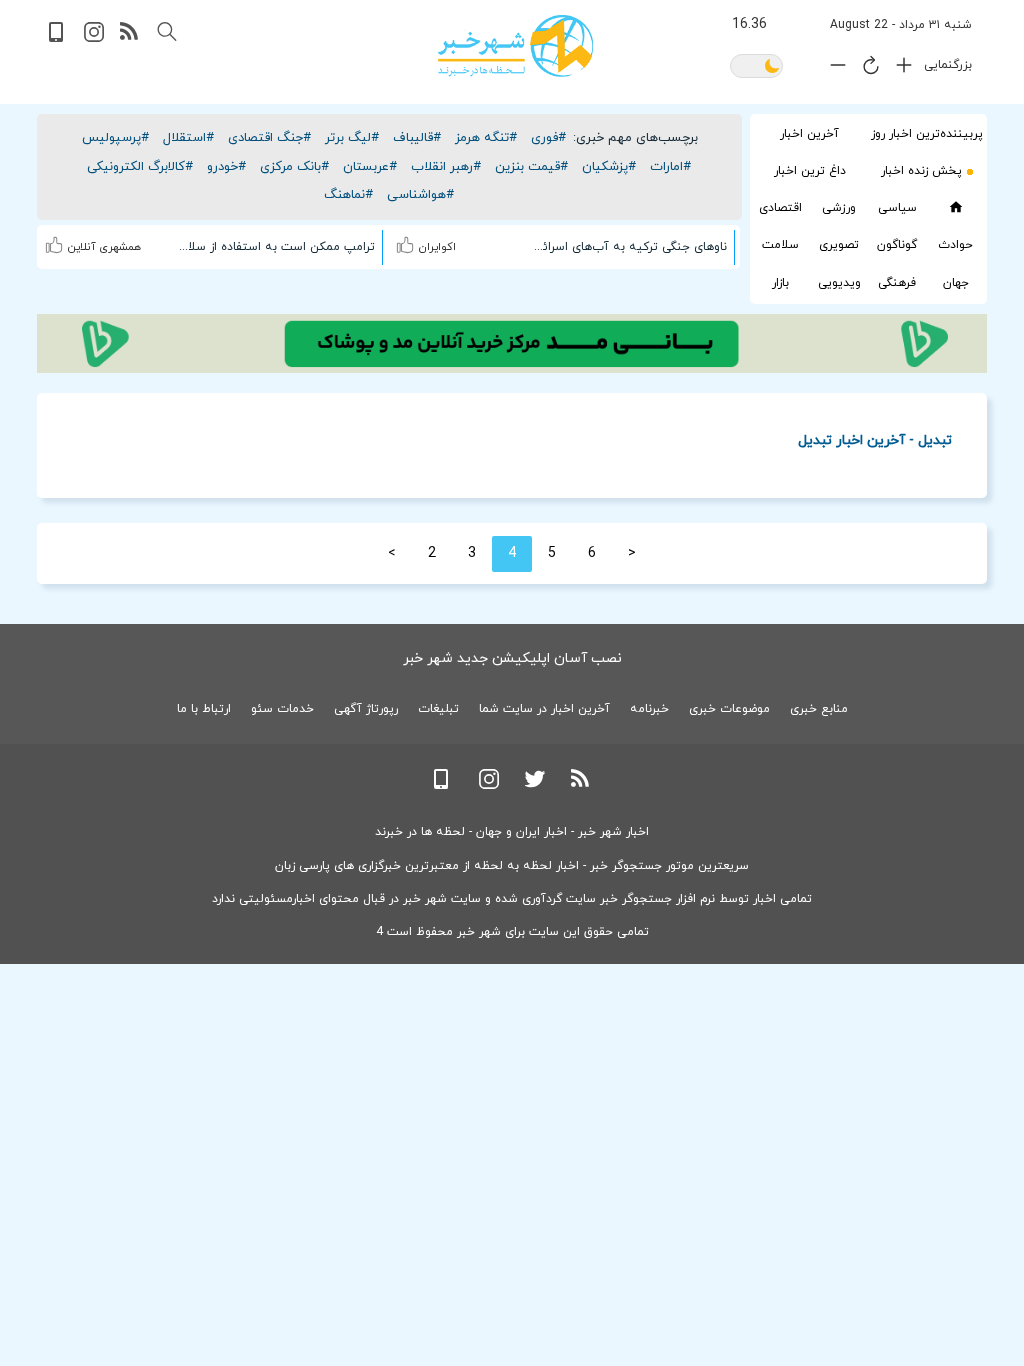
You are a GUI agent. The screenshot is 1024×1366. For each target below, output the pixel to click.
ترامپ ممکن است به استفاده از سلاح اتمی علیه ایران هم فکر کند (276, 247)
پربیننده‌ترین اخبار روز (927, 134)
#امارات (670, 167)
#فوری (548, 138)
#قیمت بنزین (531, 167)
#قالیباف (417, 138)
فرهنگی (897, 283)
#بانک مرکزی (294, 167)
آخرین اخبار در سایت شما (544, 709)
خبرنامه (649, 709)
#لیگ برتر (352, 138)
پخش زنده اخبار (921, 171)
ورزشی (839, 208)
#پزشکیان (609, 167)
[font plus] (899, 69)
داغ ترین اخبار (810, 171)
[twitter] (535, 785)
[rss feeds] (130, 38)
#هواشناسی (420, 195)
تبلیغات (438, 709)
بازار (780, 283)
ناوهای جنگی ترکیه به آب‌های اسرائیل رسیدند (627, 247)
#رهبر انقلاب (446, 167)
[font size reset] (866, 69)
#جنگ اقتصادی (269, 138)
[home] (956, 207)
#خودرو (226, 167)
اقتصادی (780, 208)
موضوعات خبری (729, 709)
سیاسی (897, 208)
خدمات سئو (282, 709)
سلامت (780, 245)
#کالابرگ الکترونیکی (140, 167)
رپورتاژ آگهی (366, 709)
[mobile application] (58, 38)
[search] (167, 32)
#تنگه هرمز (486, 138)
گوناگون (897, 245)
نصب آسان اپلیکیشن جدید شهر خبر (512, 658)
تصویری (839, 245)
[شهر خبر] (515, 46)
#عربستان (370, 167)
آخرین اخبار (809, 134)
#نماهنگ (348, 195)
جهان (956, 283)
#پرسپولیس (115, 138)
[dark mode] (756, 67)
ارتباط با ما (204, 709)
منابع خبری (819, 709)
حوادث (955, 245)
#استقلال (188, 138)
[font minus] (833, 69)
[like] (407, 242)
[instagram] (94, 38)
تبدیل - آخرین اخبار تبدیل (875, 439)
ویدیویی (839, 283)
